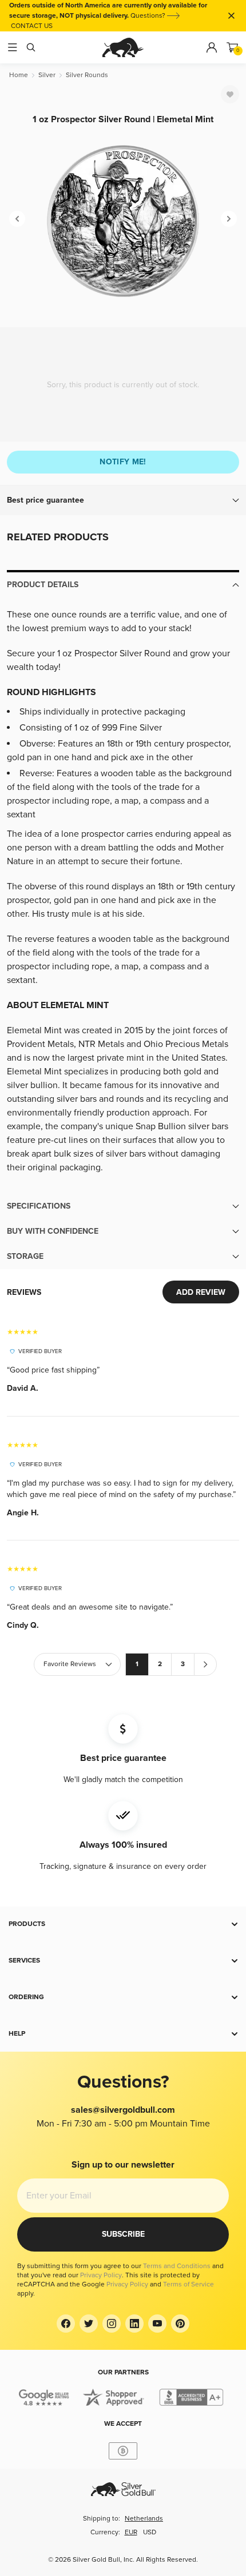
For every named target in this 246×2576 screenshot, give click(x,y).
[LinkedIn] (134, 2324)
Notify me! (123, 462)
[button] (123, 500)
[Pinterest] (180, 2324)
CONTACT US (32, 26)
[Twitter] (89, 2324)
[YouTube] (157, 2324)
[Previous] (17, 219)
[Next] (229, 219)
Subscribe (123, 2234)
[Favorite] (230, 94)
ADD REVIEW (201, 1292)
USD (150, 2532)
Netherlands (144, 2519)
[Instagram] (112, 2324)
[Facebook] (66, 2324)
